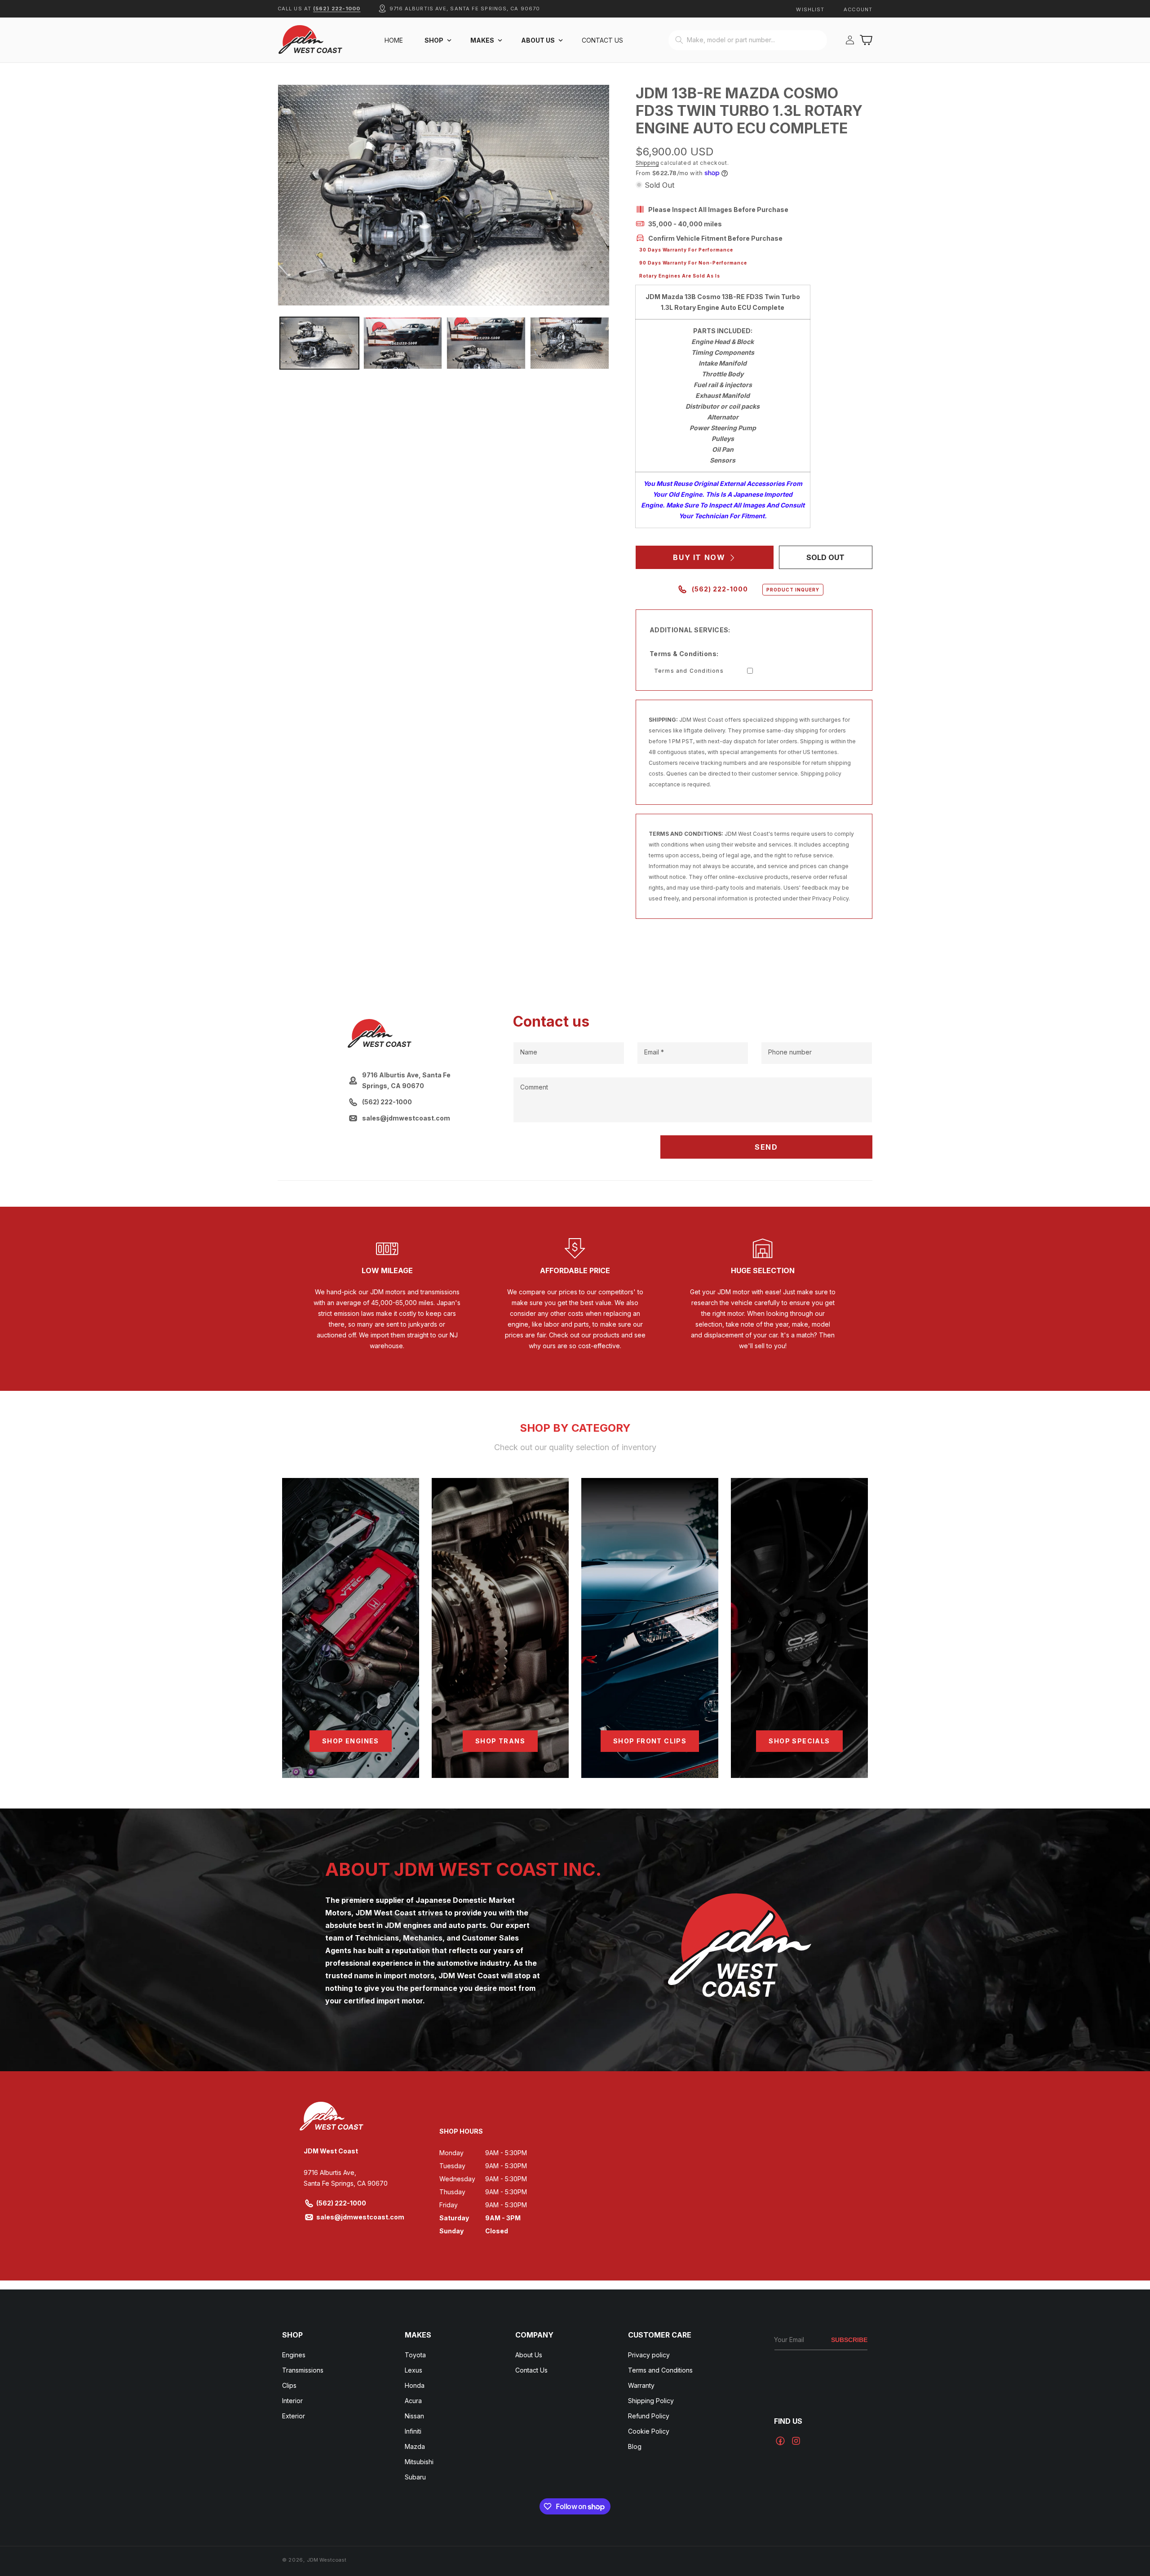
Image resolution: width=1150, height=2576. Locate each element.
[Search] (679, 40)
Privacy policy (649, 2355)
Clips (289, 2385)
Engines (294, 2355)
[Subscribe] (849, 2340)
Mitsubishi (419, 2462)
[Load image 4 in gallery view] (570, 343)
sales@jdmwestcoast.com (360, 2217)
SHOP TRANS (500, 1741)
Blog (635, 2446)
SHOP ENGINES (351, 1741)
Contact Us (531, 2370)
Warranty (641, 2385)
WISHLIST (810, 9)
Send (766, 1147)
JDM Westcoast (327, 2560)
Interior (292, 2401)
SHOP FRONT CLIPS (650, 1741)
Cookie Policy (649, 2431)
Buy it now (699, 557)
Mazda (415, 2446)
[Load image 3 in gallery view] (486, 343)
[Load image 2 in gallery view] (403, 343)
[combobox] (748, 40)
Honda (415, 2385)
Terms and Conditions (689, 671)
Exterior (294, 2416)
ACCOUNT (858, 9)
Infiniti (413, 2431)
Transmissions (303, 2370)
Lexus (414, 2370)
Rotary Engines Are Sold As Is (680, 276)
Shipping (647, 163)
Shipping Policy (651, 2401)
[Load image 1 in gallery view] (319, 343)
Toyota (415, 2355)
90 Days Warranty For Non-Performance (693, 263)
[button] (437, 40)
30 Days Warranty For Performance (686, 250)
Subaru (415, 2477)
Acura (413, 2401)
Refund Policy (649, 2416)
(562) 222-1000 (337, 9)
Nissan (414, 2416)
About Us (529, 2355)
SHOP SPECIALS (799, 1741)
